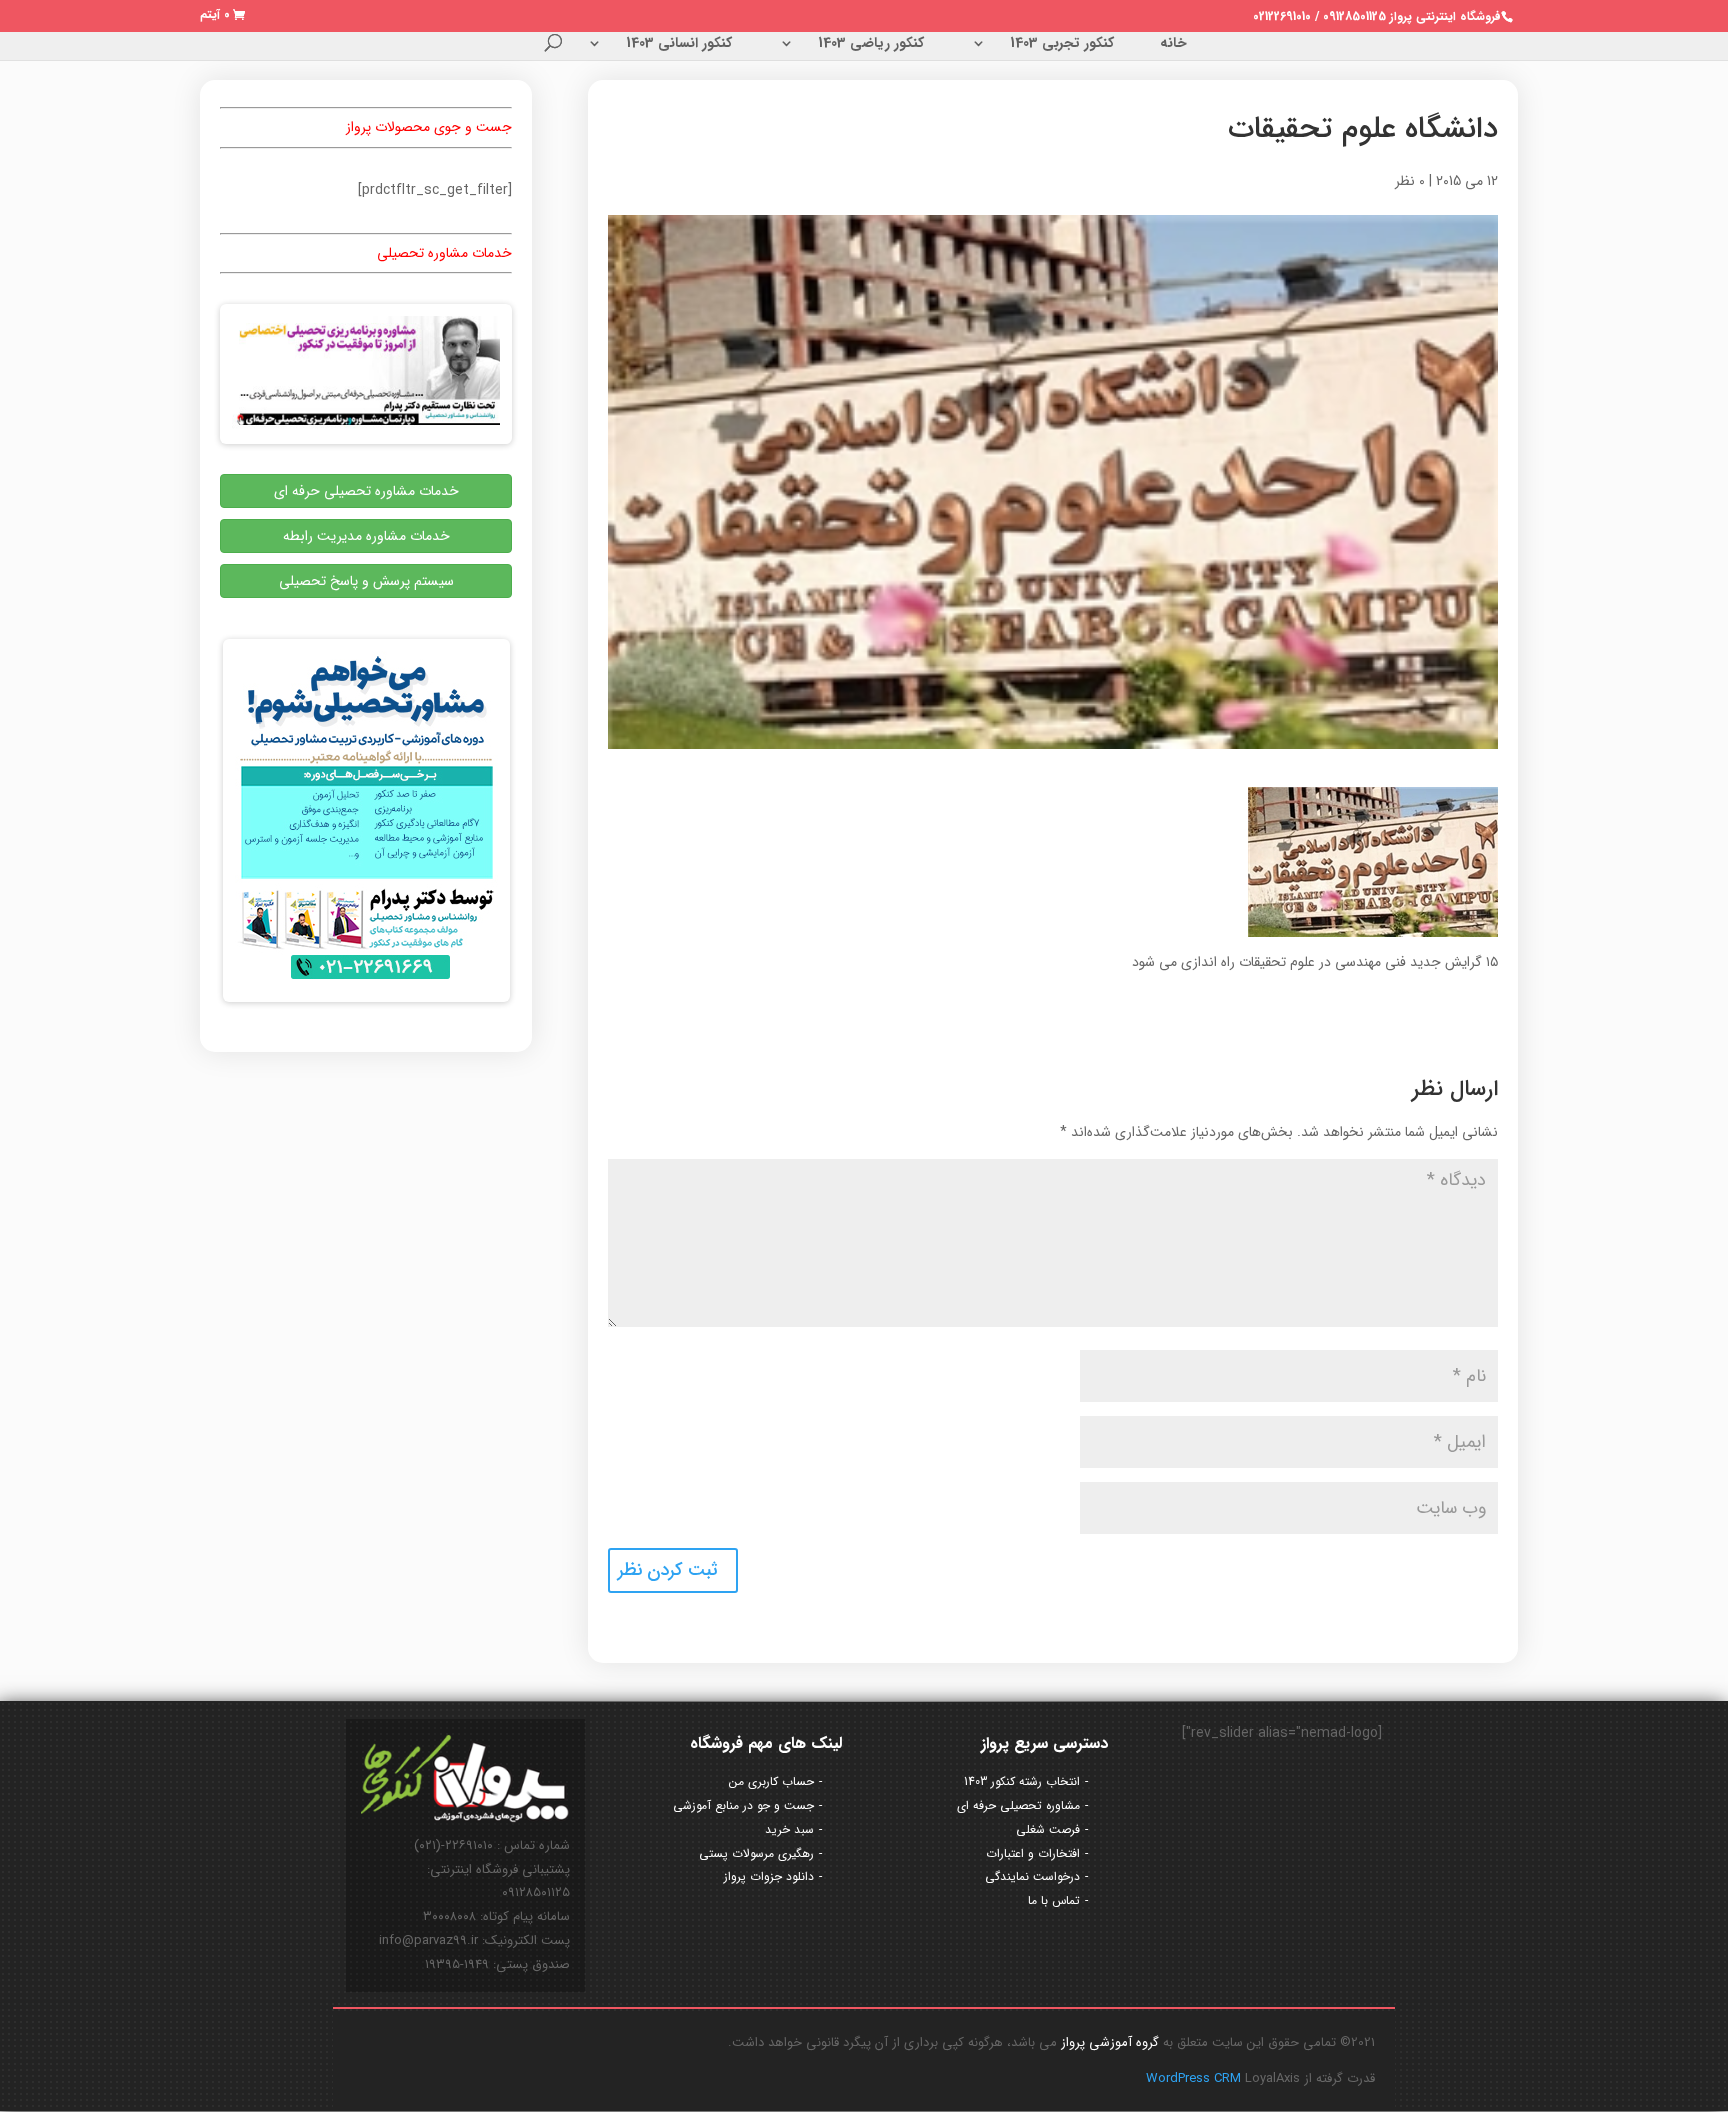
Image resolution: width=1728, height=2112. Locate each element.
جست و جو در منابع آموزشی (743, 1805)
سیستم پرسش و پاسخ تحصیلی (366, 581)
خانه (1173, 45)
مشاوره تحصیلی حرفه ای (1018, 1805)
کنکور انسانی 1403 (679, 45)
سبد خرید (789, 1829)
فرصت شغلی (1048, 1829)
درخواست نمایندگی (1032, 1876)
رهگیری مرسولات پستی (756, 1853)
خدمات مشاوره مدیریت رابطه (366, 536)
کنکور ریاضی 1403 (871, 45)
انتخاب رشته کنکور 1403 (1022, 1781)
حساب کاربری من (771, 1781)
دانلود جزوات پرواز (769, 1876)
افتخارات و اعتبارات (1033, 1853)
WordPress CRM (1195, 2078)
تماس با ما (1054, 1900)
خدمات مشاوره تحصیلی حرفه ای (366, 491)
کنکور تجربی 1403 (1062, 45)
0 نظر (1410, 181)
